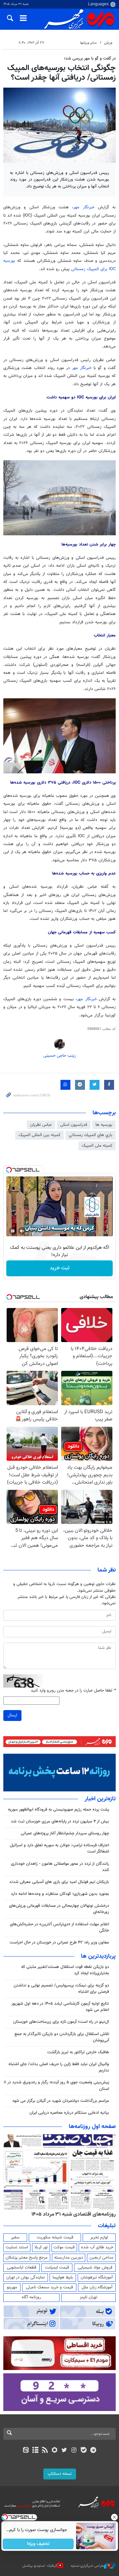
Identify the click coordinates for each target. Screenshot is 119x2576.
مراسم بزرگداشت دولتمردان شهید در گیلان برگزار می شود (61, 2101)
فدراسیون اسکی (74, 1125)
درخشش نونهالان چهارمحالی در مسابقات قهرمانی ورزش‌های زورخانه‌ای (59, 1909)
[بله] (83, 2451)
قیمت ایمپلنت (57, 2268)
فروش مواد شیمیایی (95, 2268)
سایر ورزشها (88, 43)
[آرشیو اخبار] (35, 2451)
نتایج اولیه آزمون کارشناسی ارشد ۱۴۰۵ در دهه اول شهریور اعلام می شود (60, 2007)
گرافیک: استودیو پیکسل (40, 2566)
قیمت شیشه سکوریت (55, 2237)
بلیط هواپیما (63, 2277)
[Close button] (114, 2517)
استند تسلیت (17, 2247)
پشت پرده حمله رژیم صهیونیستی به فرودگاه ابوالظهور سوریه (58, 1810)
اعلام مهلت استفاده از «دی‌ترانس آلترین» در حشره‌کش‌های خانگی (59, 1927)
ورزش (108, 43)
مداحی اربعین (101, 2258)
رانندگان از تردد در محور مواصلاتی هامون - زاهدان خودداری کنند (60, 1867)
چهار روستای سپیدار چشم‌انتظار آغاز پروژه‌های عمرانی (65, 1833)
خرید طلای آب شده (97, 2247)
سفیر (15, 2237)
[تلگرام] (93, 2451)
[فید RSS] (45, 2451)
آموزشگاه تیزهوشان (97, 2277)
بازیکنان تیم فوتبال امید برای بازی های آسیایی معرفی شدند (59, 1882)
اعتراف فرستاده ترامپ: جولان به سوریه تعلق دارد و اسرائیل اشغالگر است (59, 1848)
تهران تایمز (88, 2297)
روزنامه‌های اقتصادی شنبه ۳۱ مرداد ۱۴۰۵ (74, 2214)
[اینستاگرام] (74, 2451)
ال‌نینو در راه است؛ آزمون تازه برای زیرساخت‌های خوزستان (61, 2022)
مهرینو (12, 2287)
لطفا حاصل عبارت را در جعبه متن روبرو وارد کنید (73, 1691)
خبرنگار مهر (86, 207)
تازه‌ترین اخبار (100, 1799)
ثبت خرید (60, 1268)
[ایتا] (26, 2451)
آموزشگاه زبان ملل (97, 2287)
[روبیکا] (55, 2451)
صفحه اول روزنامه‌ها (92, 2127)
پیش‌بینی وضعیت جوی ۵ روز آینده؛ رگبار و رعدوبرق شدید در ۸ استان (56, 2085)
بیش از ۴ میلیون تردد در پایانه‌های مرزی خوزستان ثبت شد (60, 1821)
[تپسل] (9, 1170)
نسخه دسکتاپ (60, 2474)
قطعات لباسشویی (22, 2268)
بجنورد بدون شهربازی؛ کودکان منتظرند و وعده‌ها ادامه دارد (60, 1894)
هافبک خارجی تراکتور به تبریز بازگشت (78, 2052)
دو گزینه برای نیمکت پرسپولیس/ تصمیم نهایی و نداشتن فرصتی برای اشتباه (61, 1989)
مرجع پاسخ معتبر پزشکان (27, 2258)
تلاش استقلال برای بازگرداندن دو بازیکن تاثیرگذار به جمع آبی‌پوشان (62, 2037)
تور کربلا (41, 2247)
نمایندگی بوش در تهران (26, 2277)
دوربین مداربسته (69, 2258)
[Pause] (13, 1231)
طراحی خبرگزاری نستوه (87, 2566)
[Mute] (22, 1231)
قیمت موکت (64, 2247)
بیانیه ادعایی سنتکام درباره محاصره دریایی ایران (69, 2113)
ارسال (12, 1715)
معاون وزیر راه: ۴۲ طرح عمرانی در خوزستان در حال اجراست (59, 1942)
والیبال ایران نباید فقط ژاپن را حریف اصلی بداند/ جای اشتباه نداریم (59, 2067)
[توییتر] (64, 2451)
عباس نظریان (41, 1125)
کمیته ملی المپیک (97, 1146)
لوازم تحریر (99, 2237)
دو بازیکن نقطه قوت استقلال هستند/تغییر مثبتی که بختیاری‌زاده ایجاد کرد (65, 1970)
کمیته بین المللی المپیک (40, 1135)
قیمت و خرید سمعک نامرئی (49, 2287)
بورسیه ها (104, 1125)
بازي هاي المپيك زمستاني (91, 1135)
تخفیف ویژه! (38, 2544)
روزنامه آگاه (31, 2297)
